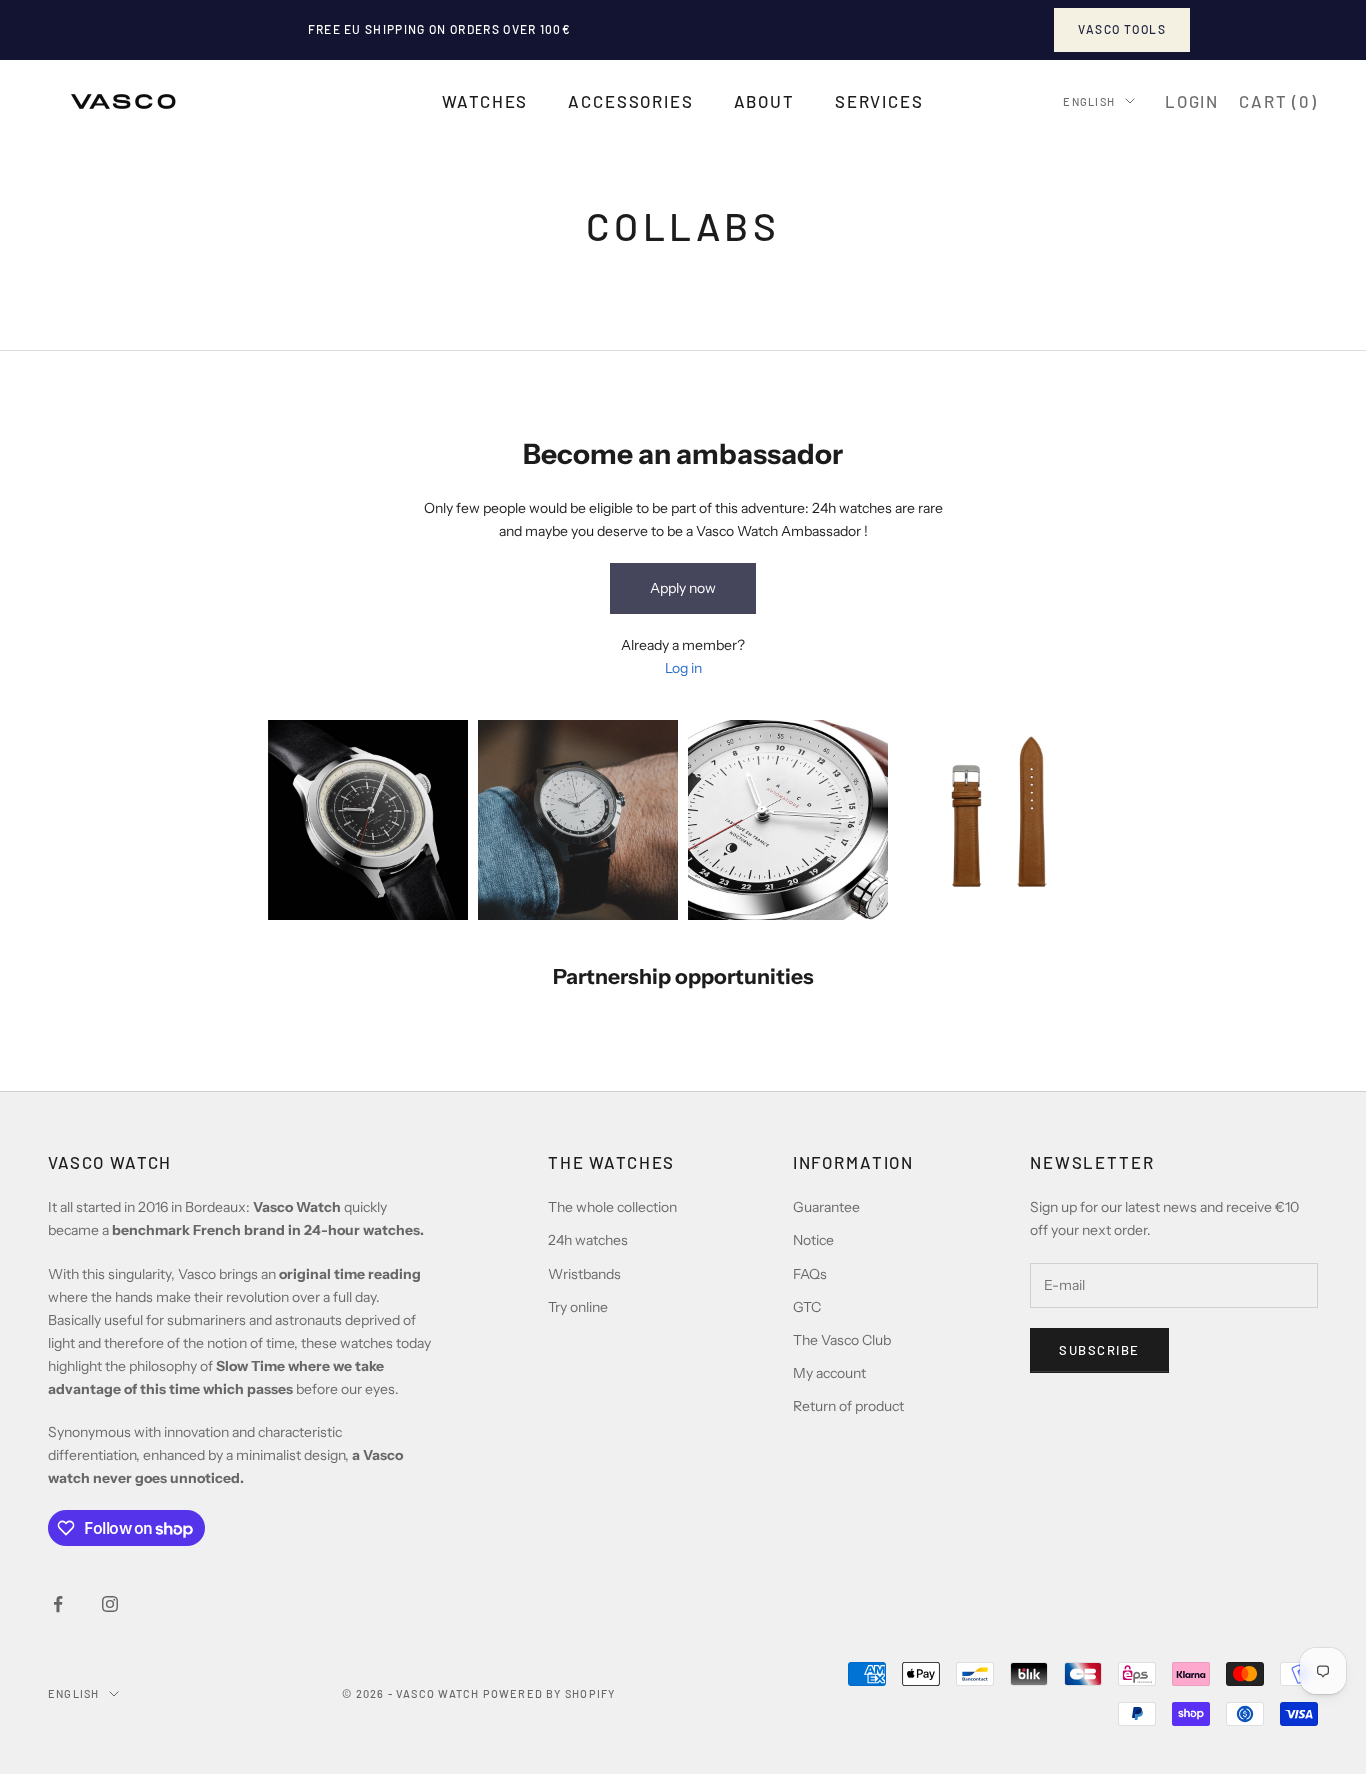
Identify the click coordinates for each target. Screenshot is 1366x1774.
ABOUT (764, 101)
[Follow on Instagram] (110, 1604)
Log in (683, 668)
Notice (813, 1240)
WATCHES (485, 101)
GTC (807, 1307)
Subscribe (1099, 1350)
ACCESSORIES (630, 101)
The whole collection (612, 1207)
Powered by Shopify (549, 1693)
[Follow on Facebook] (58, 1604)
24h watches (588, 1240)
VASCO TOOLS (1122, 29)
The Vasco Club (842, 1340)
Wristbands (584, 1274)
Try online (578, 1307)
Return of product (848, 1406)
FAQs (810, 1274)
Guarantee (826, 1207)
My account (829, 1373)
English (1088, 100)
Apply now (683, 588)
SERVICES (879, 101)
